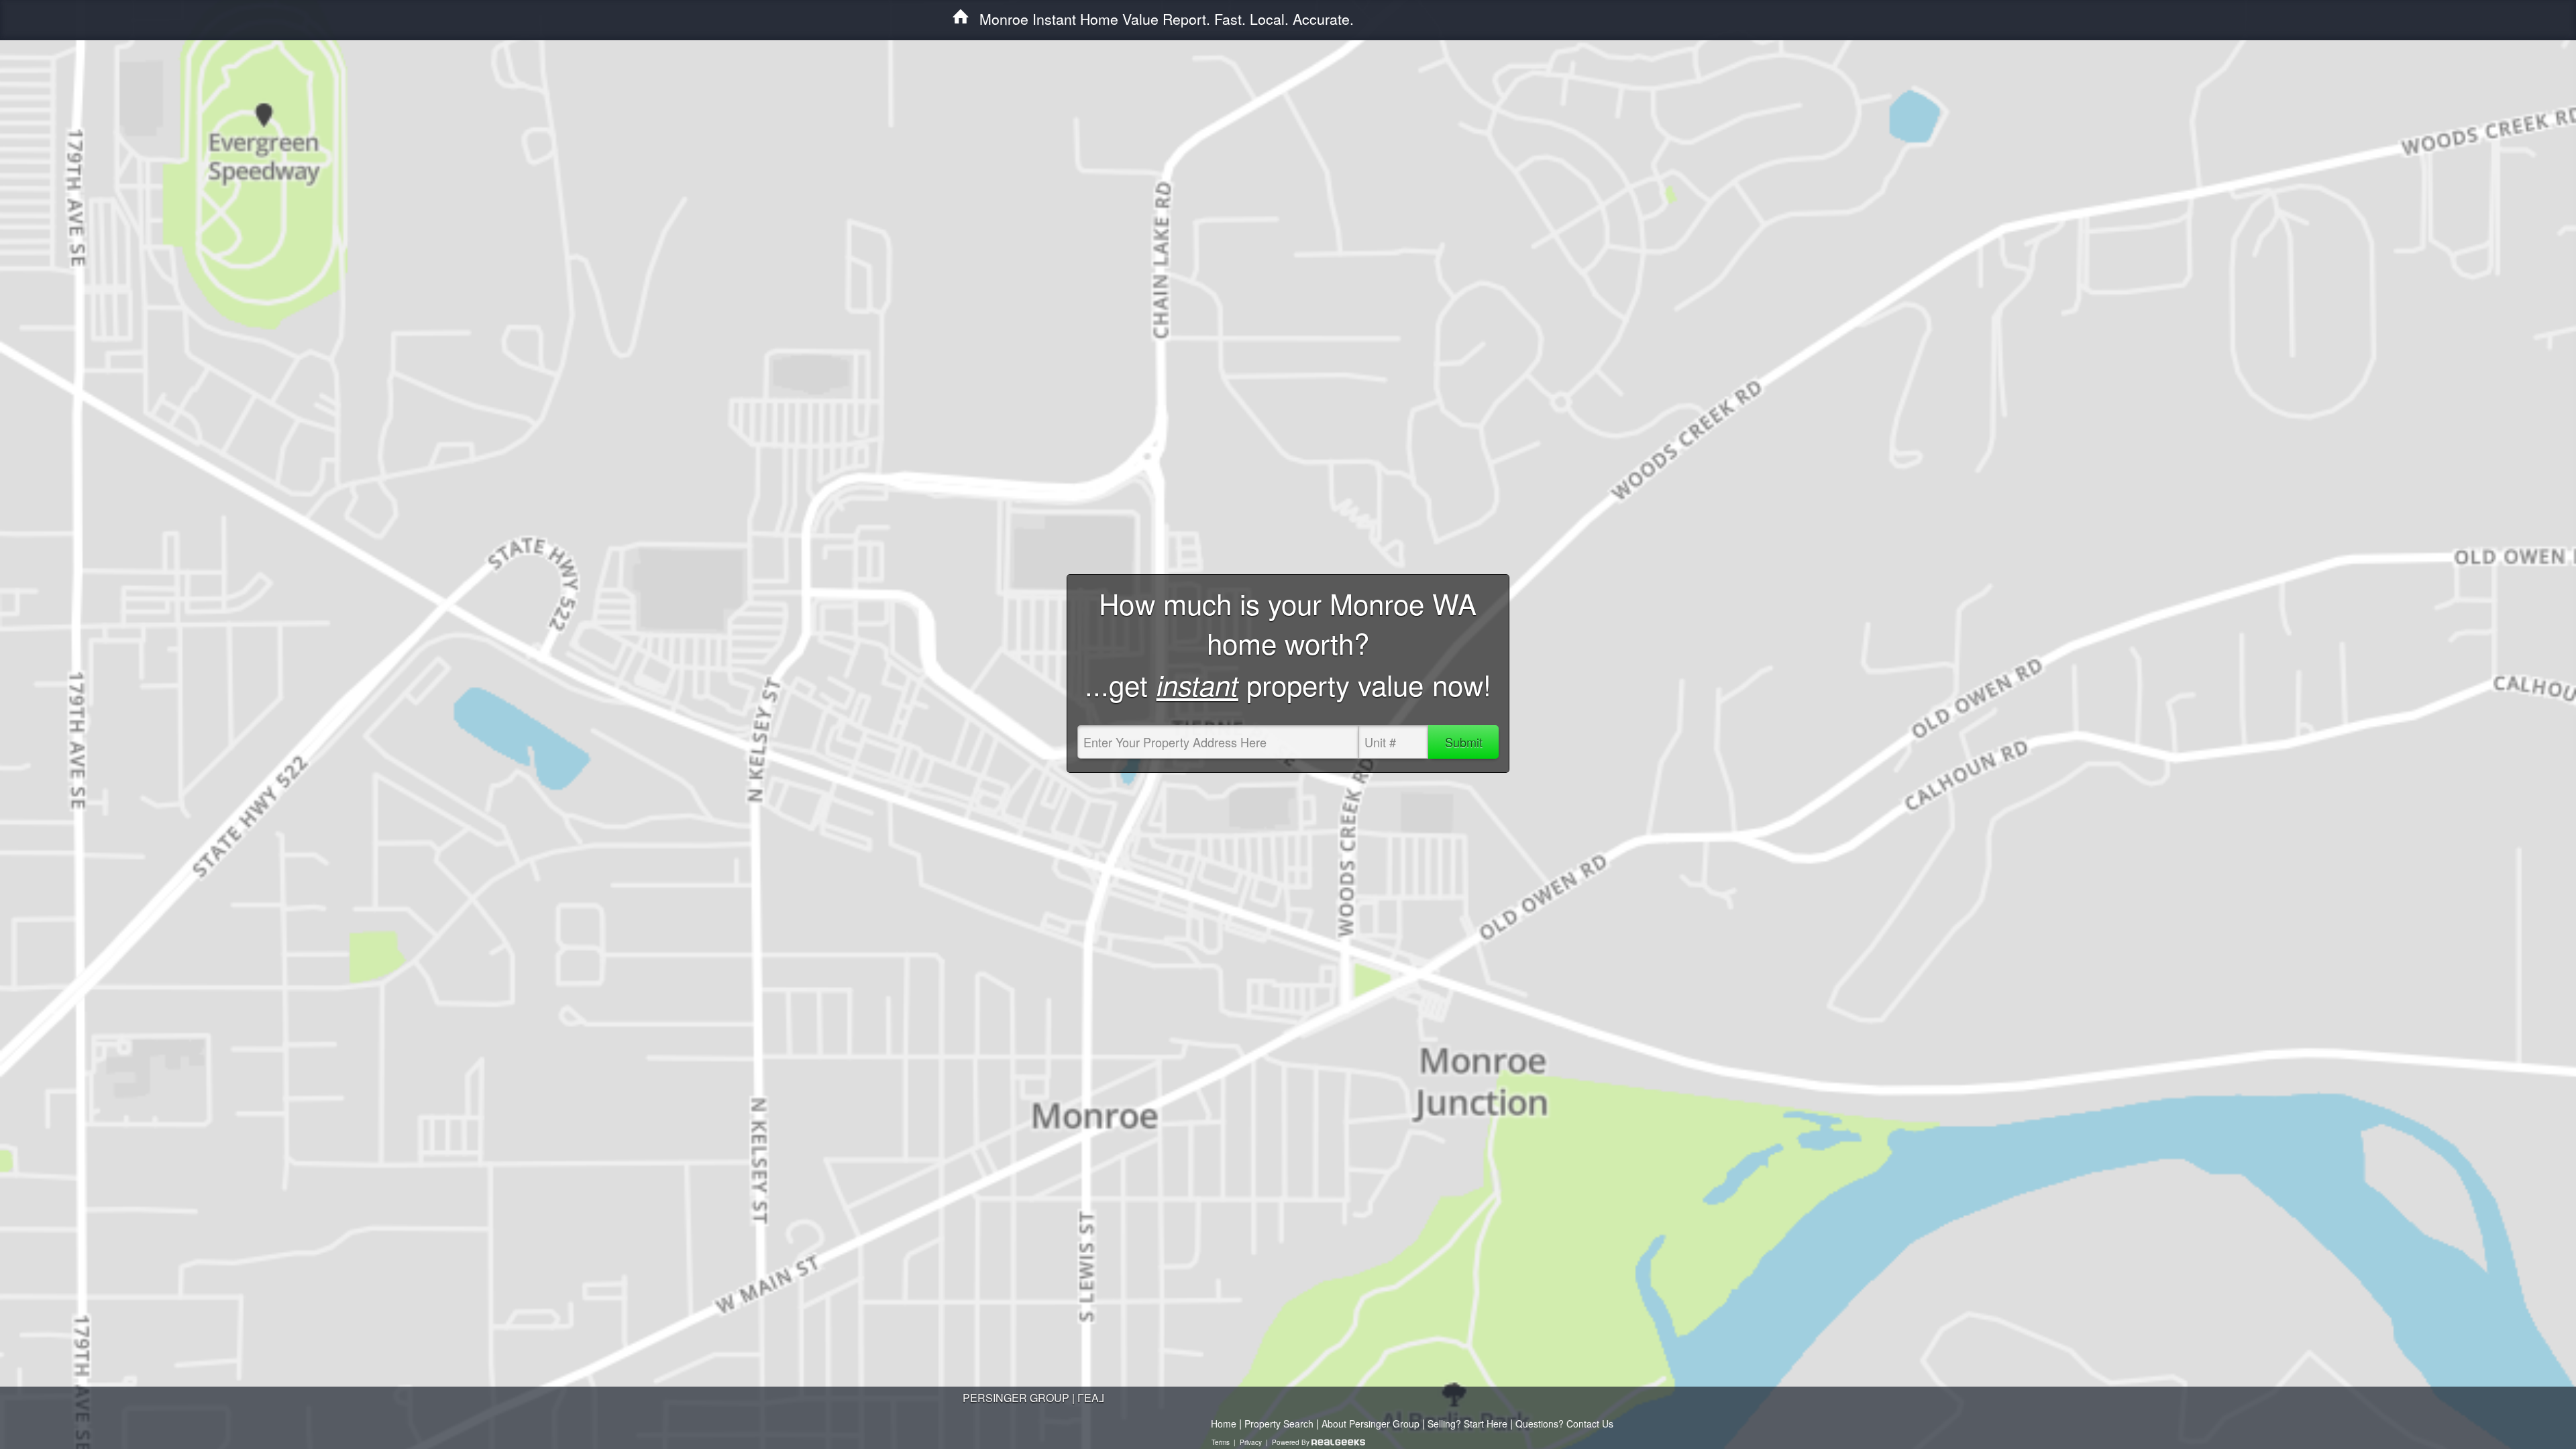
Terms (1221, 1442)
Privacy (1251, 1442)
